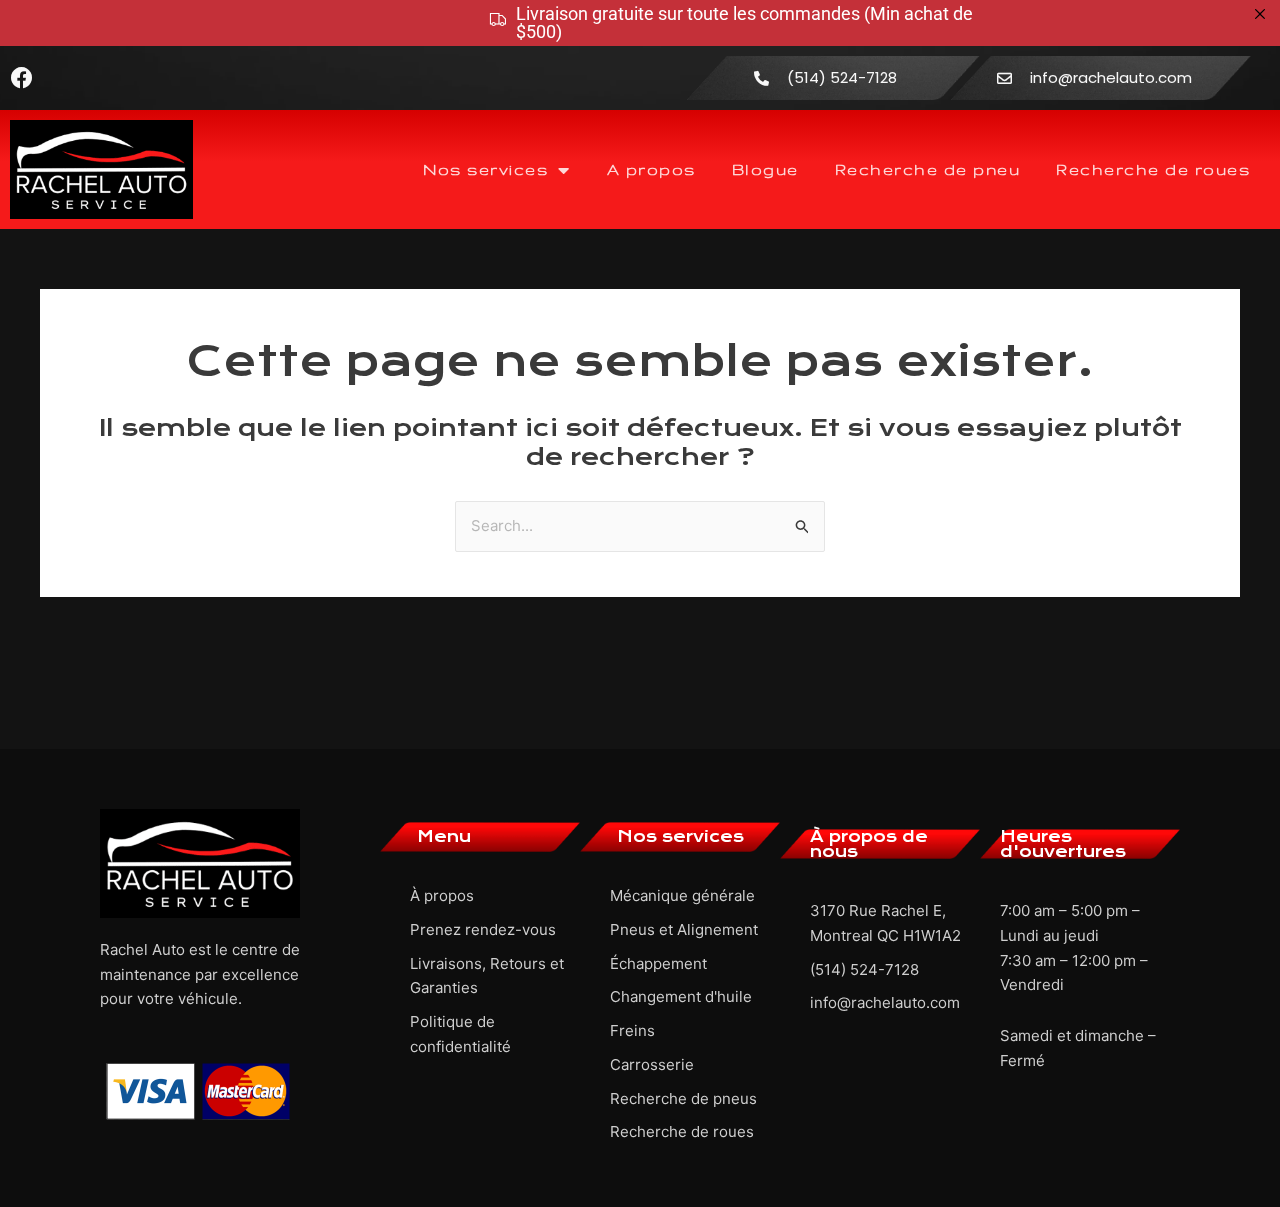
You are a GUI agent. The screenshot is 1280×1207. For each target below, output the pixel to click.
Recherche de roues (1153, 169)
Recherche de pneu (928, 169)
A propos (651, 169)
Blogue (765, 169)
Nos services (485, 169)
